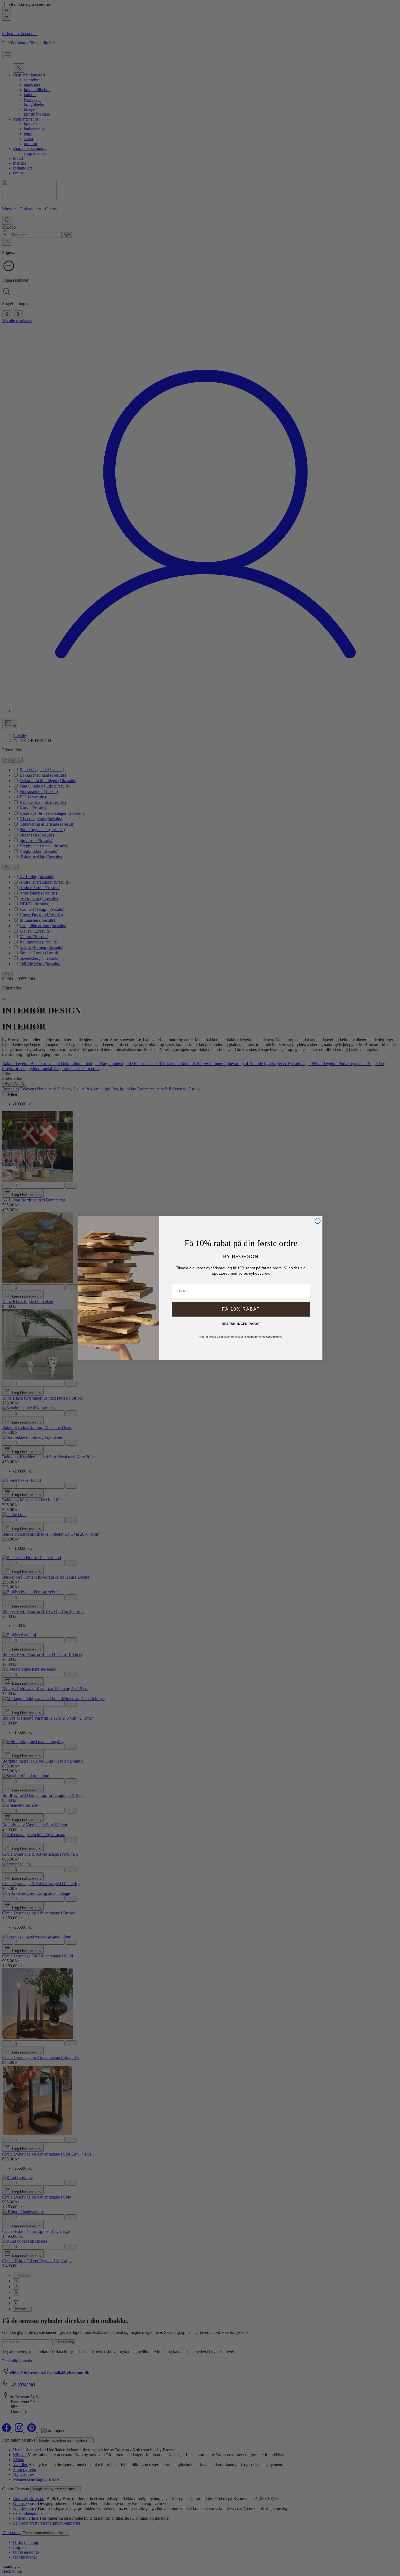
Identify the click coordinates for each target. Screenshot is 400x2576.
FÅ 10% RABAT (241, 1309)
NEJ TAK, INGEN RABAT (241, 1324)
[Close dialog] (318, 1221)
